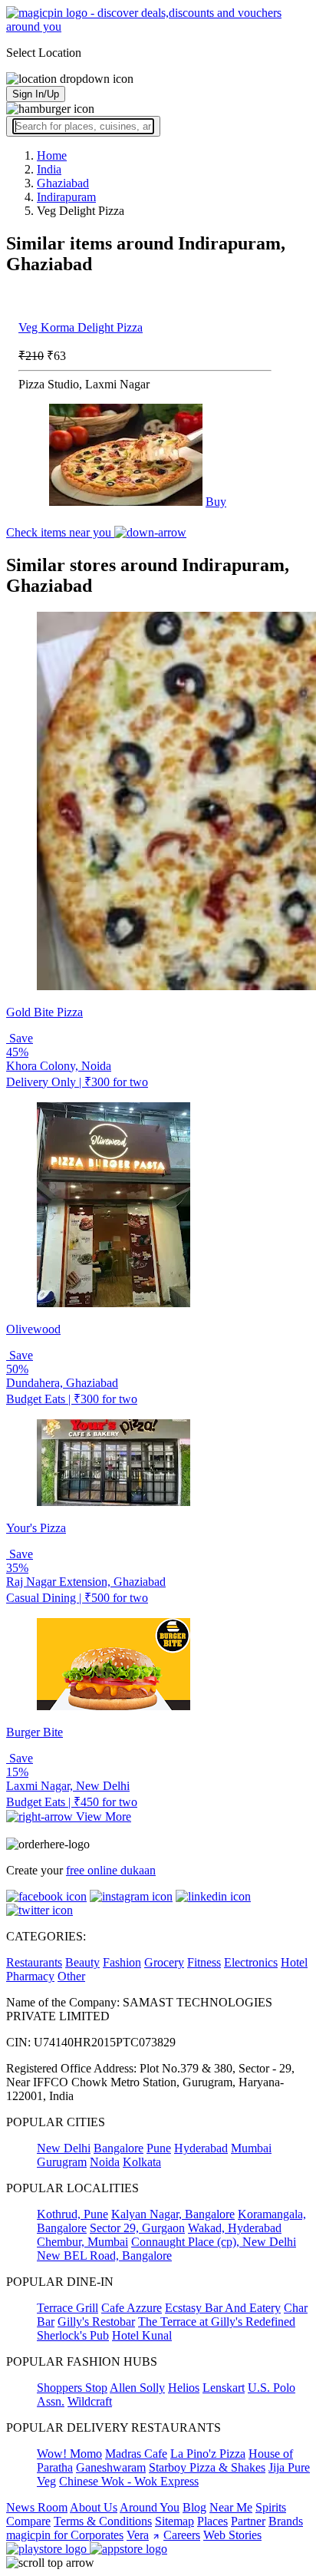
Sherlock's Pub (73, 2335)
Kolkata (142, 2162)
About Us (94, 2507)
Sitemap (174, 2521)
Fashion (122, 1962)
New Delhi (64, 2148)
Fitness (204, 1962)
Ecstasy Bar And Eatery (223, 2308)
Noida (105, 2162)
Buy (216, 502)
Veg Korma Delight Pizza (81, 327)
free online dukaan (111, 1870)
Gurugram (62, 2162)
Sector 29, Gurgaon (137, 2228)
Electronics (251, 1962)
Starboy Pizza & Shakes (207, 2467)
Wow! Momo (69, 2454)
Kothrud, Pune (72, 2214)
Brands (286, 2521)
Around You (150, 2507)
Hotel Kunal (142, 2335)
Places (212, 2521)
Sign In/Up (36, 94)
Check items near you (60, 532)
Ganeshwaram (111, 2467)
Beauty (82, 1962)
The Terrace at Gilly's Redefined (217, 2322)
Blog (194, 2507)
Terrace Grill (67, 2308)
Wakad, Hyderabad (235, 2228)
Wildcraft (90, 2401)
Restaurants (34, 1962)
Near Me (231, 2507)
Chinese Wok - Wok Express (129, 2481)
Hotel (294, 1962)
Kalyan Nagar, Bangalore (173, 2214)
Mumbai (251, 2148)
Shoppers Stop (72, 2388)
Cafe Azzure (132, 2308)
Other (71, 1976)
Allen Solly (137, 2388)
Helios (184, 2388)
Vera (138, 2535)
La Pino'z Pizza (208, 2454)
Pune (159, 2148)
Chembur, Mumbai (82, 2242)
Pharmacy (30, 1976)
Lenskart (224, 2388)
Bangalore (118, 2148)
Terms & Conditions (103, 2521)
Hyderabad (201, 2148)
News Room (37, 2507)
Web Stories (232, 2535)
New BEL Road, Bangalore (104, 2256)
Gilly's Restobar (96, 2322)
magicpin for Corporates (65, 2535)
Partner (248, 2521)
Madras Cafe (136, 2454)
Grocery (164, 1962)
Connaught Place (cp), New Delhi (214, 2242)
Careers (182, 2535)
